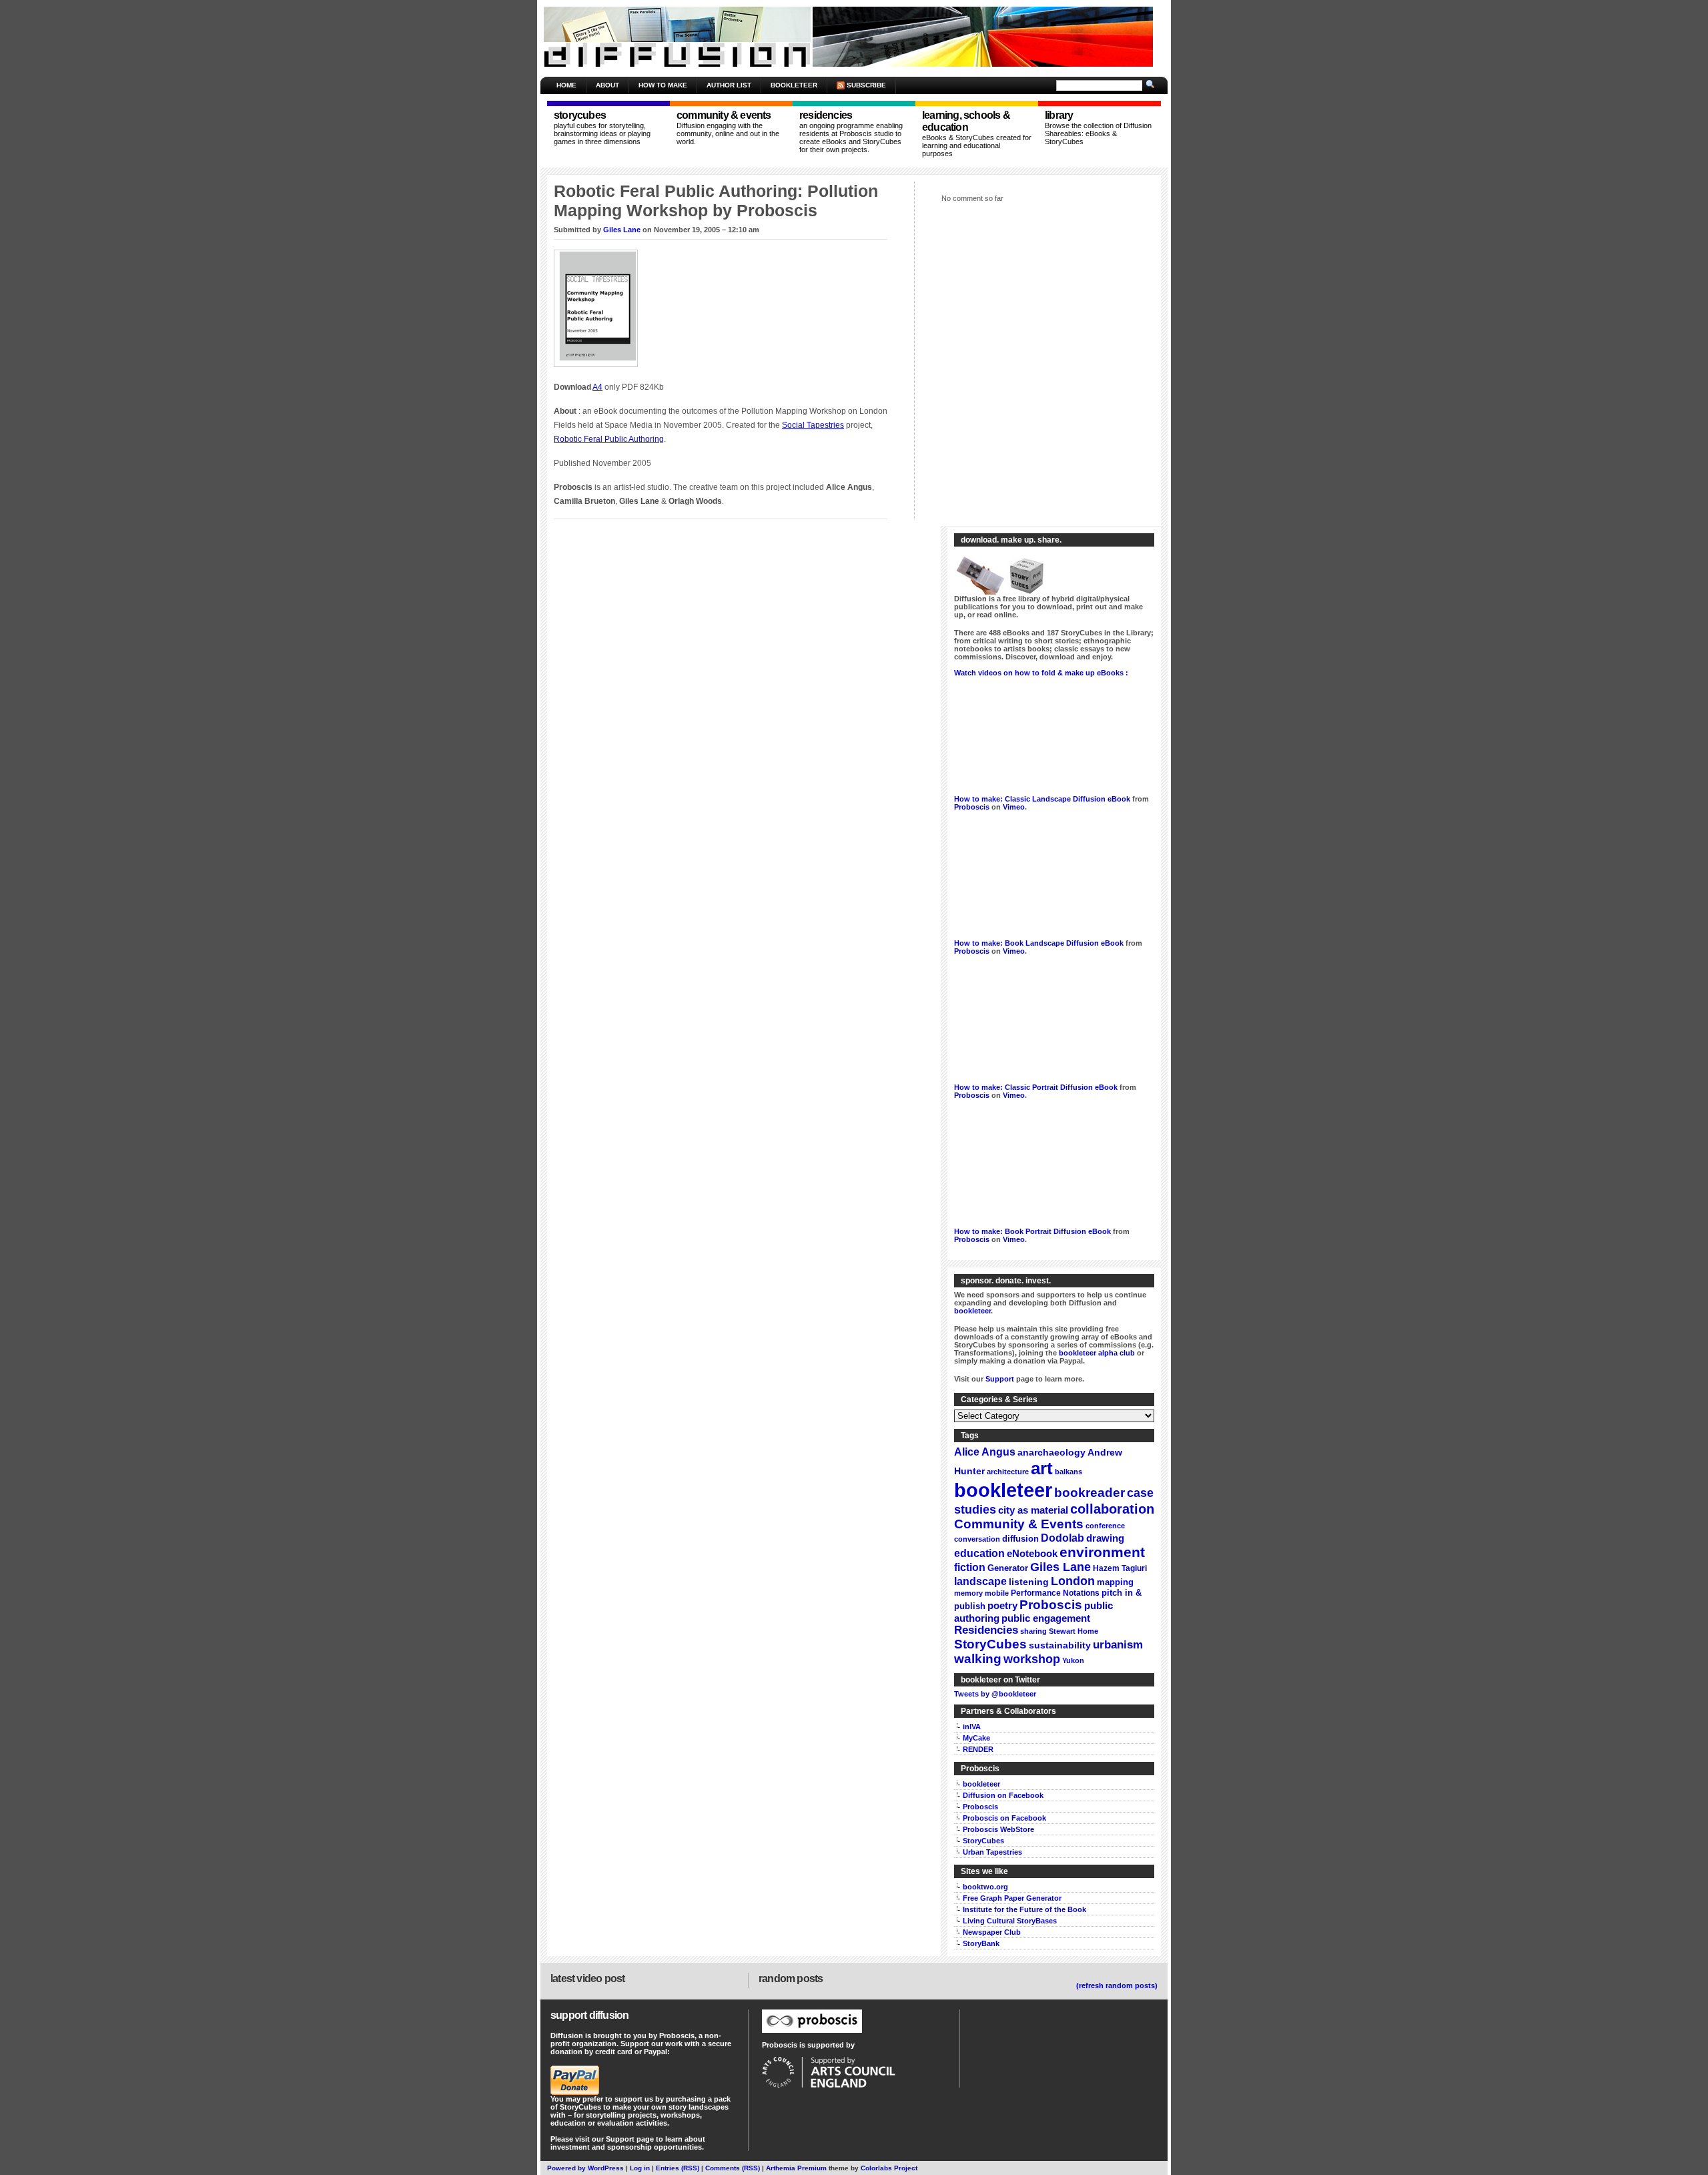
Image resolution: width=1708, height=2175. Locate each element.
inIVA (972, 1727)
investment (570, 2147)
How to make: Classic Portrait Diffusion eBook (1036, 1087)
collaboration (1112, 1509)
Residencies (986, 1630)
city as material (1033, 1510)
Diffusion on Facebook (1003, 1795)
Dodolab (1062, 1538)
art (1042, 1468)
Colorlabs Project (889, 2168)
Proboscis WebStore (998, 1829)
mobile (997, 1593)
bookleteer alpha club (1097, 1353)
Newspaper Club (992, 1932)
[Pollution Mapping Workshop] (599, 368)
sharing (1033, 1631)
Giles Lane (622, 230)
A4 (597, 387)
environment (1102, 1552)
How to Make (663, 85)
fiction (970, 1567)
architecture (1008, 1472)
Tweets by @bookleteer (995, 1694)
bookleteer (972, 1311)
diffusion (1020, 1539)
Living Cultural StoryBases (1010, 1921)
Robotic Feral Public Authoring (609, 439)
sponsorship (629, 2147)
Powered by (567, 2168)
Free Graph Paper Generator (1012, 1898)
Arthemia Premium (796, 2168)
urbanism (1118, 1645)
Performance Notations (1055, 1593)
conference (1105, 1526)
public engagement (1046, 1618)
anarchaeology (1051, 1453)
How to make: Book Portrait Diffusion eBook (1032, 1231)
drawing (1105, 1538)
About (607, 85)
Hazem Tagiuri (1120, 1568)
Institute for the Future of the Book (1024, 1909)
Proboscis (972, 807)
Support (1000, 1379)
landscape (980, 1581)
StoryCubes (990, 1644)
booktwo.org (985, 1887)
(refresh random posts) (1117, 1985)
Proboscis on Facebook (1004, 1818)
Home (566, 85)
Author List (729, 85)
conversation (977, 1539)
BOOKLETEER (794, 85)
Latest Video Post (587, 1978)
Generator (1008, 1568)
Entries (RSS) (678, 2168)
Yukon (1073, 1660)
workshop (1032, 1659)
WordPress (606, 2168)
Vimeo (1014, 807)
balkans (1069, 1472)
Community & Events (1019, 1524)
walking (978, 1659)
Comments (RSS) (733, 2168)
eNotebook (1032, 1553)
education (979, 1553)
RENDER (978, 1749)
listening (1029, 1582)
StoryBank (981, 1943)
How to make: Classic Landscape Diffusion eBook (1042, 799)
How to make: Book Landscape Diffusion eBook (1039, 943)
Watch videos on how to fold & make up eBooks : (1041, 673)
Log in (640, 2168)
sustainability (1060, 1645)
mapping (1115, 1582)
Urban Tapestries (992, 1852)
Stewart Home (1074, 1631)
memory (968, 1593)
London (1073, 1581)
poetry (1002, 1605)
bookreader (1090, 1493)
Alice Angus (985, 1452)
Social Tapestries (813, 425)
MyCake (976, 1738)
